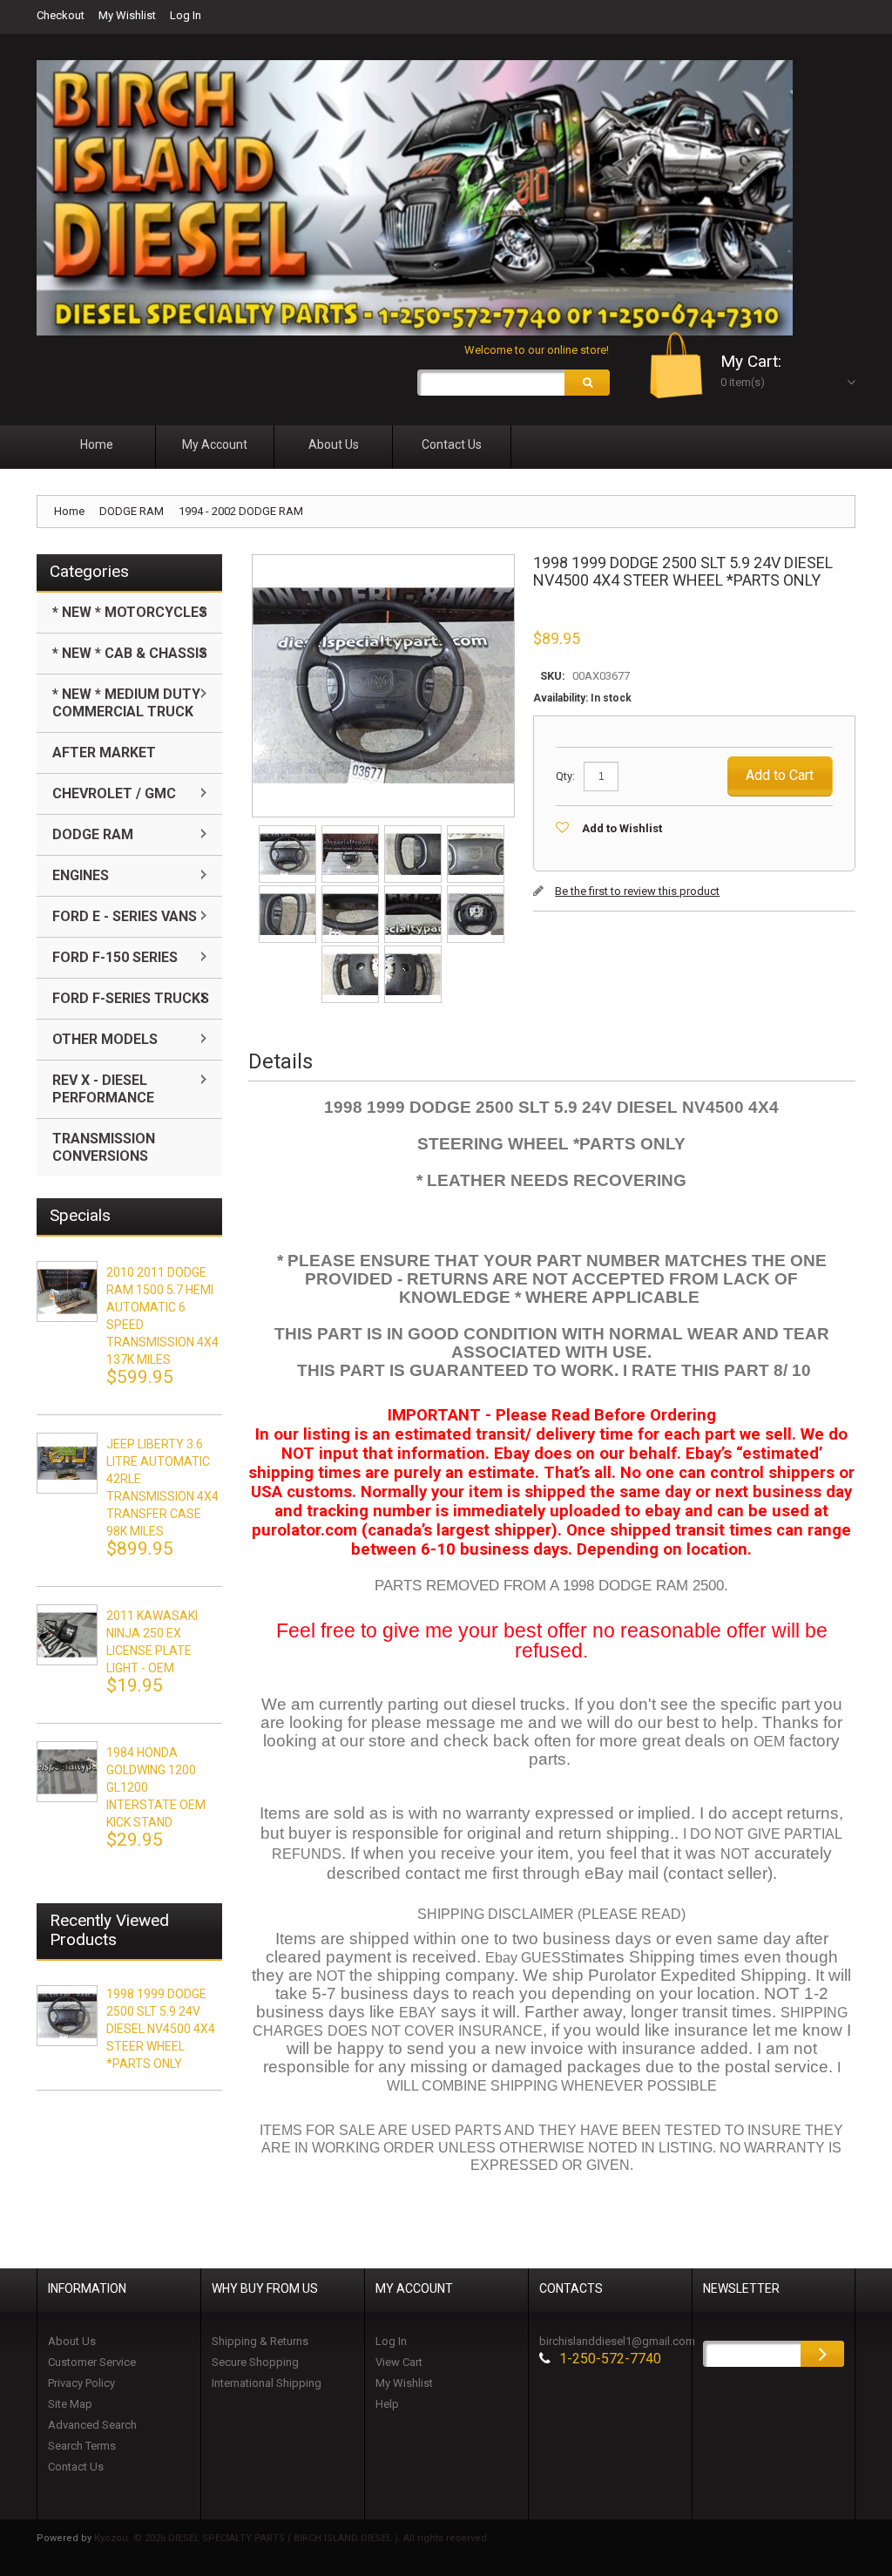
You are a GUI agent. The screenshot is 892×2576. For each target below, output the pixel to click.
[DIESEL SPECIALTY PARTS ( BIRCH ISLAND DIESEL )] (415, 198)
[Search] (587, 383)
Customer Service (92, 2362)
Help (387, 2404)
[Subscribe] (822, 2354)
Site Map (70, 2404)
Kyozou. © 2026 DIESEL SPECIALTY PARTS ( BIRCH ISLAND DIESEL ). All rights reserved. (292, 2538)
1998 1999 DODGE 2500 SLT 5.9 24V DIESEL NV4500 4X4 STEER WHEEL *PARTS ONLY (161, 2029)
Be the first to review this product (637, 891)
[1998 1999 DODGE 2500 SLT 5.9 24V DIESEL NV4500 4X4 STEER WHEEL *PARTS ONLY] (289, 831)
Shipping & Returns (260, 2341)
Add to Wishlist (622, 828)
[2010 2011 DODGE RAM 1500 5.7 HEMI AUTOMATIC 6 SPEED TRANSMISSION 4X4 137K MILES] (67, 1291)
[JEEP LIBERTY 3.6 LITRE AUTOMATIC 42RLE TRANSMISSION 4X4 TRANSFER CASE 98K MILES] (67, 1463)
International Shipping (267, 2383)
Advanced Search (92, 2425)
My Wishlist (127, 15)
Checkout (61, 15)
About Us (72, 2341)
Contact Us (76, 2467)
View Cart (399, 2362)
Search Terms (82, 2446)
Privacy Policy (81, 2383)
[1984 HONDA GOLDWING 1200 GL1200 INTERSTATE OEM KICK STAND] (67, 1772)
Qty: (565, 776)
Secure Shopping (255, 2362)
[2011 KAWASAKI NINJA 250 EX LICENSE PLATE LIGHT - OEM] (67, 1635)
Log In (186, 15)
